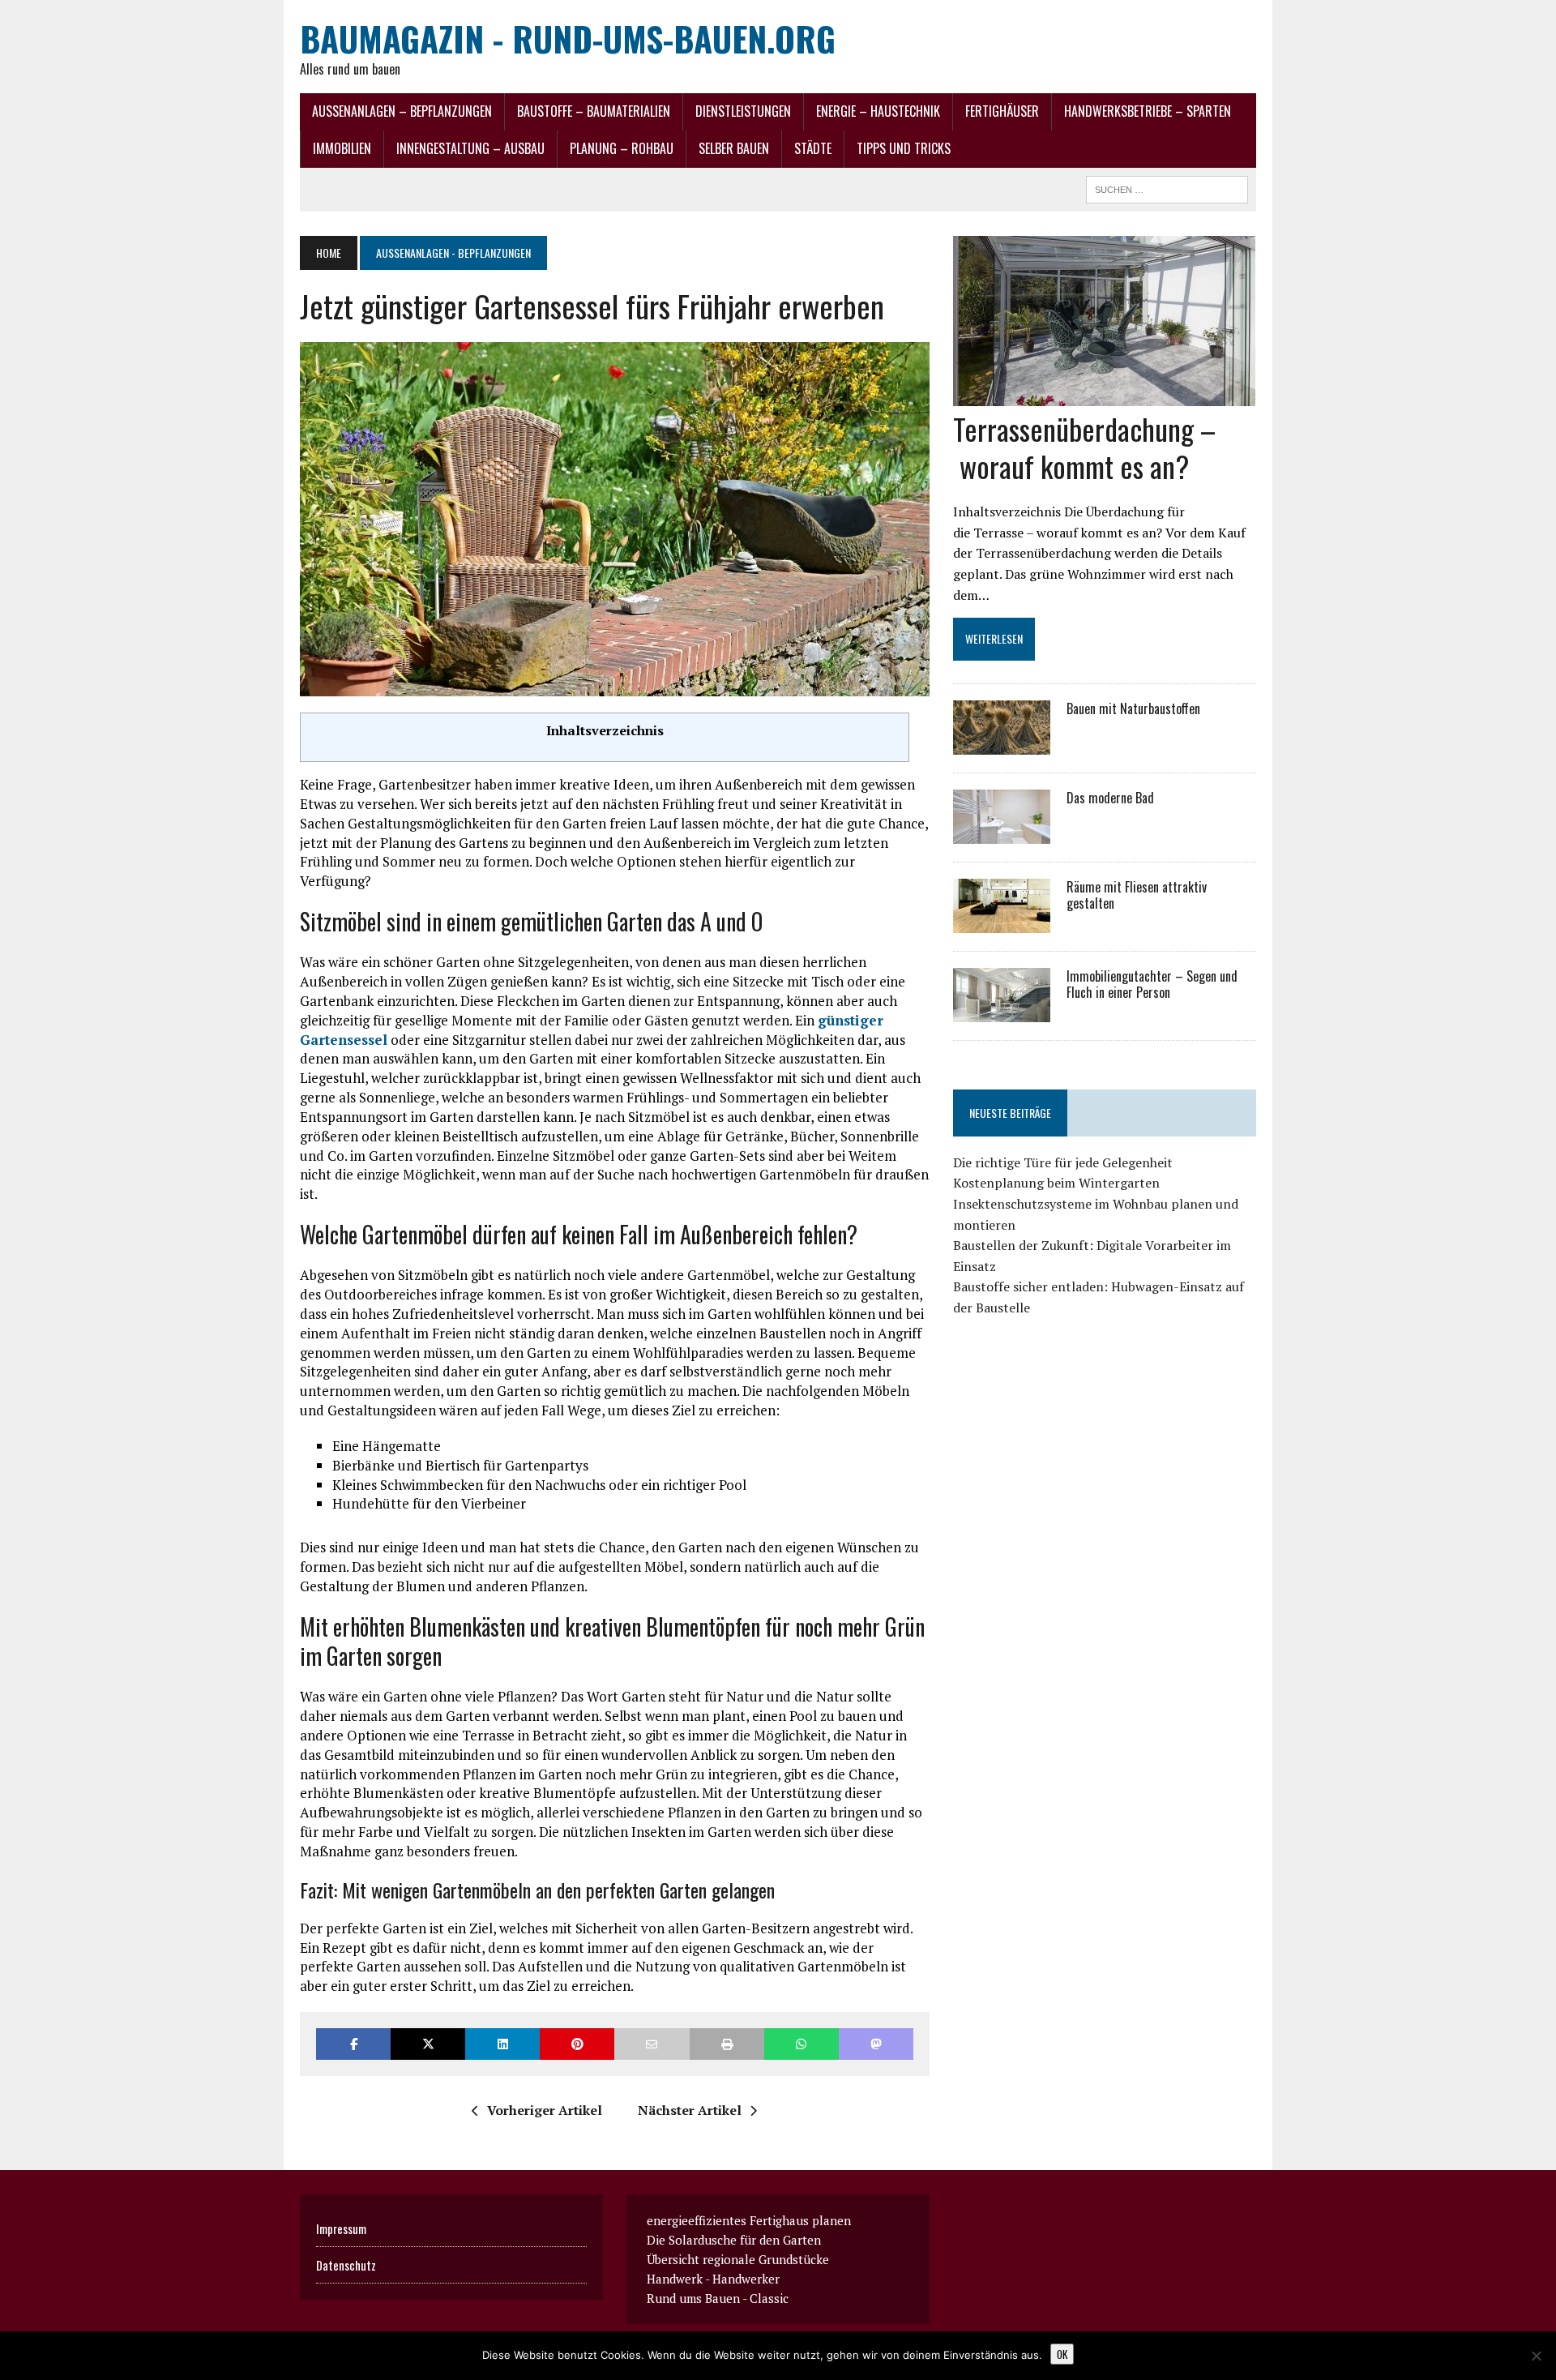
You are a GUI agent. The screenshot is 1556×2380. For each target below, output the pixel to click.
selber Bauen (734, 148)
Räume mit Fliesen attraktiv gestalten (1137, 895)
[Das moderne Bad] (1002, 833)
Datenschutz (346, 2265)
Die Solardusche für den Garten (734, 2240)
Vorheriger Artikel (545, 2110)
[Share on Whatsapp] (802, 2044)
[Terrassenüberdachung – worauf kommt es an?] (1104, 395)
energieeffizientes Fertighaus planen (749, 2220)
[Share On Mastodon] (876, 2044)
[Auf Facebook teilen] (353, 2044)
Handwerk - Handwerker (713, 2279)
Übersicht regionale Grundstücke (738, 2259)
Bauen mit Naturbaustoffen (1133, 708)
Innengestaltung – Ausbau (470, 148)
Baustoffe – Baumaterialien (594, 111)
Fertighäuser (1002, 111)
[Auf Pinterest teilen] (577, 2044)
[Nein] (1536, 2356)
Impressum (341, 2228)
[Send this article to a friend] (652, 2044)
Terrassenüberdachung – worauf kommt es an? (1084, 447)
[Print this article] (727, 2044)
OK (1062, 2354)
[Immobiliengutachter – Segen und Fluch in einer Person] (1002, 1011)
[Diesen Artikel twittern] (428, 2044)
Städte (813, 148)
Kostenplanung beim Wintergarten (1056, 1183)
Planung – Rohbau (622, 148)
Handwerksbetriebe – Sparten (1148, 111)
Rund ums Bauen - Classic (718, 2298)
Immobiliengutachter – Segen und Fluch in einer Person (1152, 985)
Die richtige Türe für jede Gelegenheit (1063, 1162)
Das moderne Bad (1110, 798)
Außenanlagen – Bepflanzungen (402, 111)
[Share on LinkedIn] (502, 2044)
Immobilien (342, 148)
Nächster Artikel (690, 2110)
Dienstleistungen (743, 111)
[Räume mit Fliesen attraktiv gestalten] (1002, 922)
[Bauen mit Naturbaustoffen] (1002, 743)
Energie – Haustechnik (878, 111)
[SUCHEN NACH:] (1167, 187)
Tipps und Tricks (904, 148)
